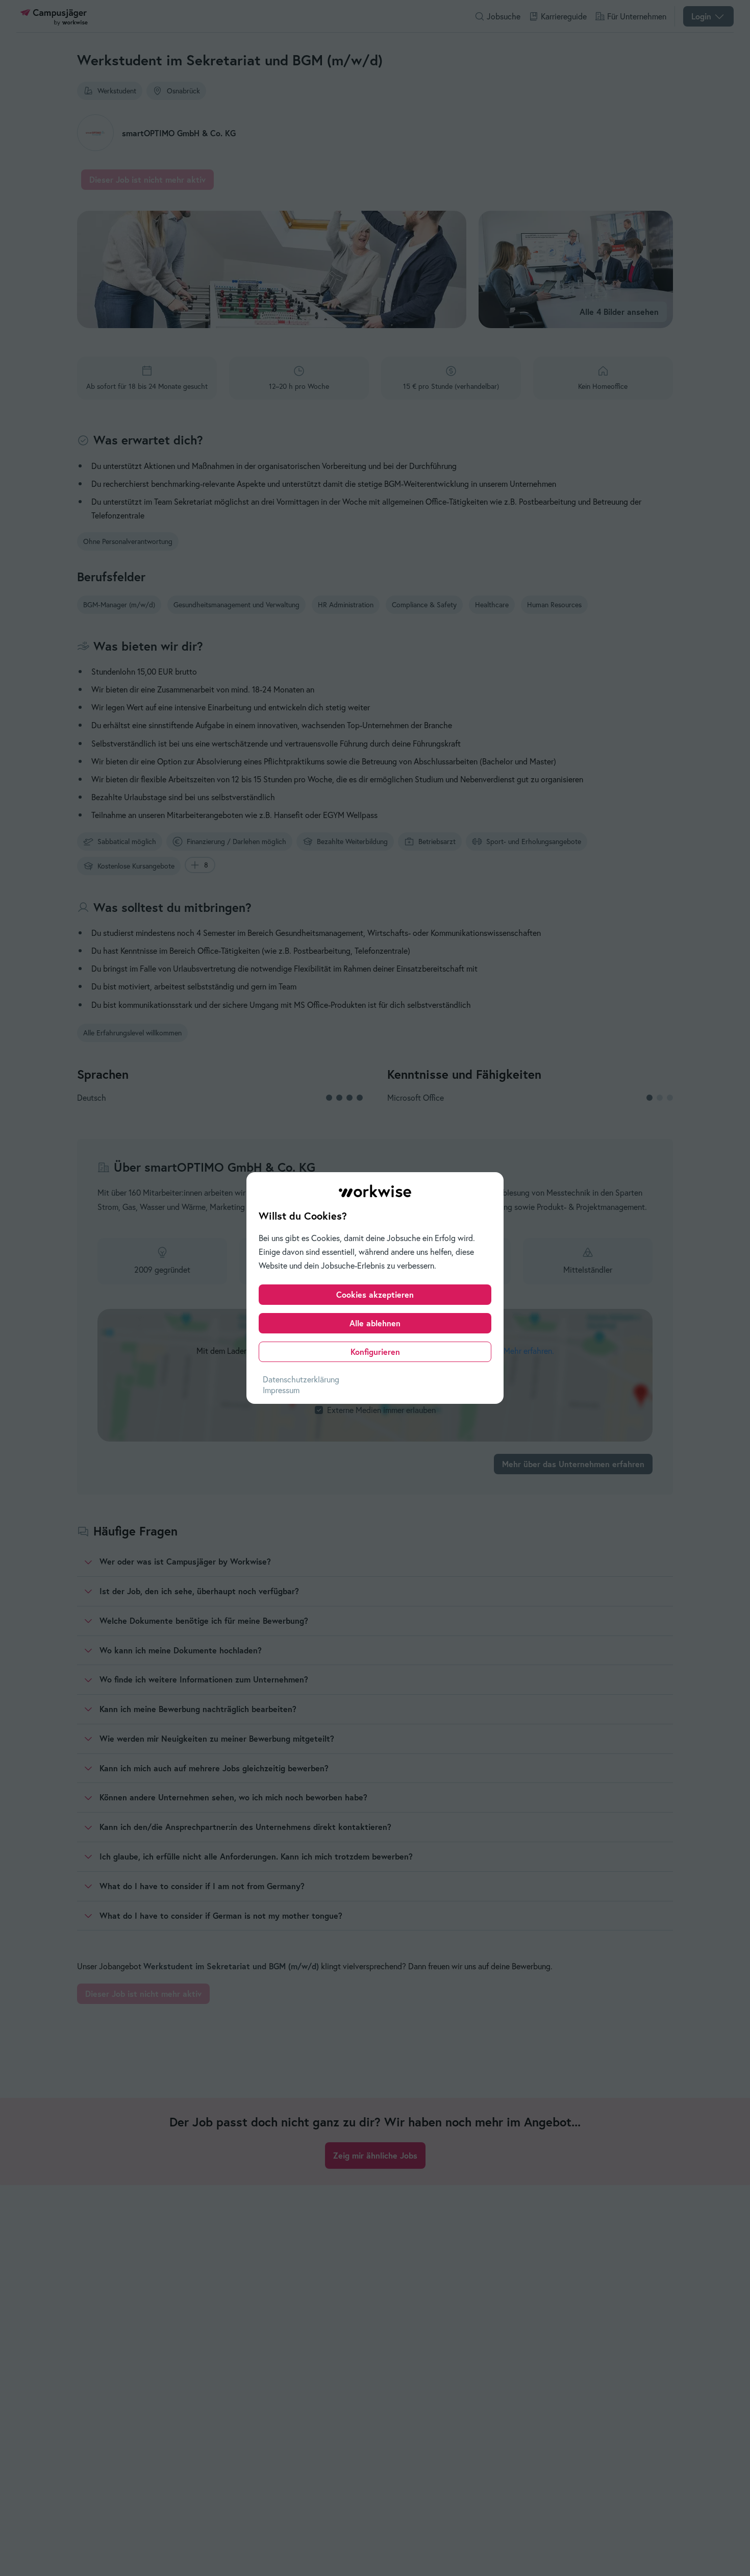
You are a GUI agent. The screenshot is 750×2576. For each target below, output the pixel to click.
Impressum (281, 1390)
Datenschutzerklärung (301, 1379)
